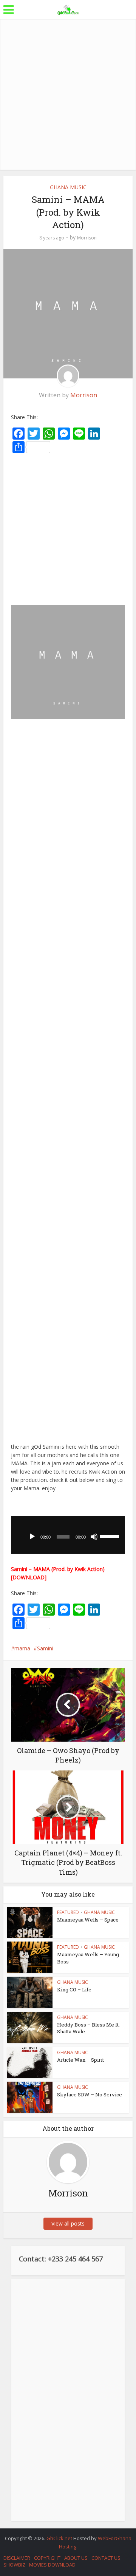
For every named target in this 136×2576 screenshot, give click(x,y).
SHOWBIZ (14, 2565)
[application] (68, 1535)
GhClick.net (60, 2538)
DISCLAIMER (17, 2558)
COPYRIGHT (47, 2558)
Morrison (87, 238)
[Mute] (94, 1537)
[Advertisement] (68, 94)
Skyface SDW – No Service (90, 2094)
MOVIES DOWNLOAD (52, 2565)
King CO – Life (74, 1989)
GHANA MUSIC (68, 187)
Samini (45, 1648)
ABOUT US (76, 2558)
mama (22, 1648)
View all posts (68, 2223)
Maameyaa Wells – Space (88, 1920)
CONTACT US (106, 2558)
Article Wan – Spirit (80, 2060)
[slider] (111, 1536)
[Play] (32, 1537)
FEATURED (68, 1912)
